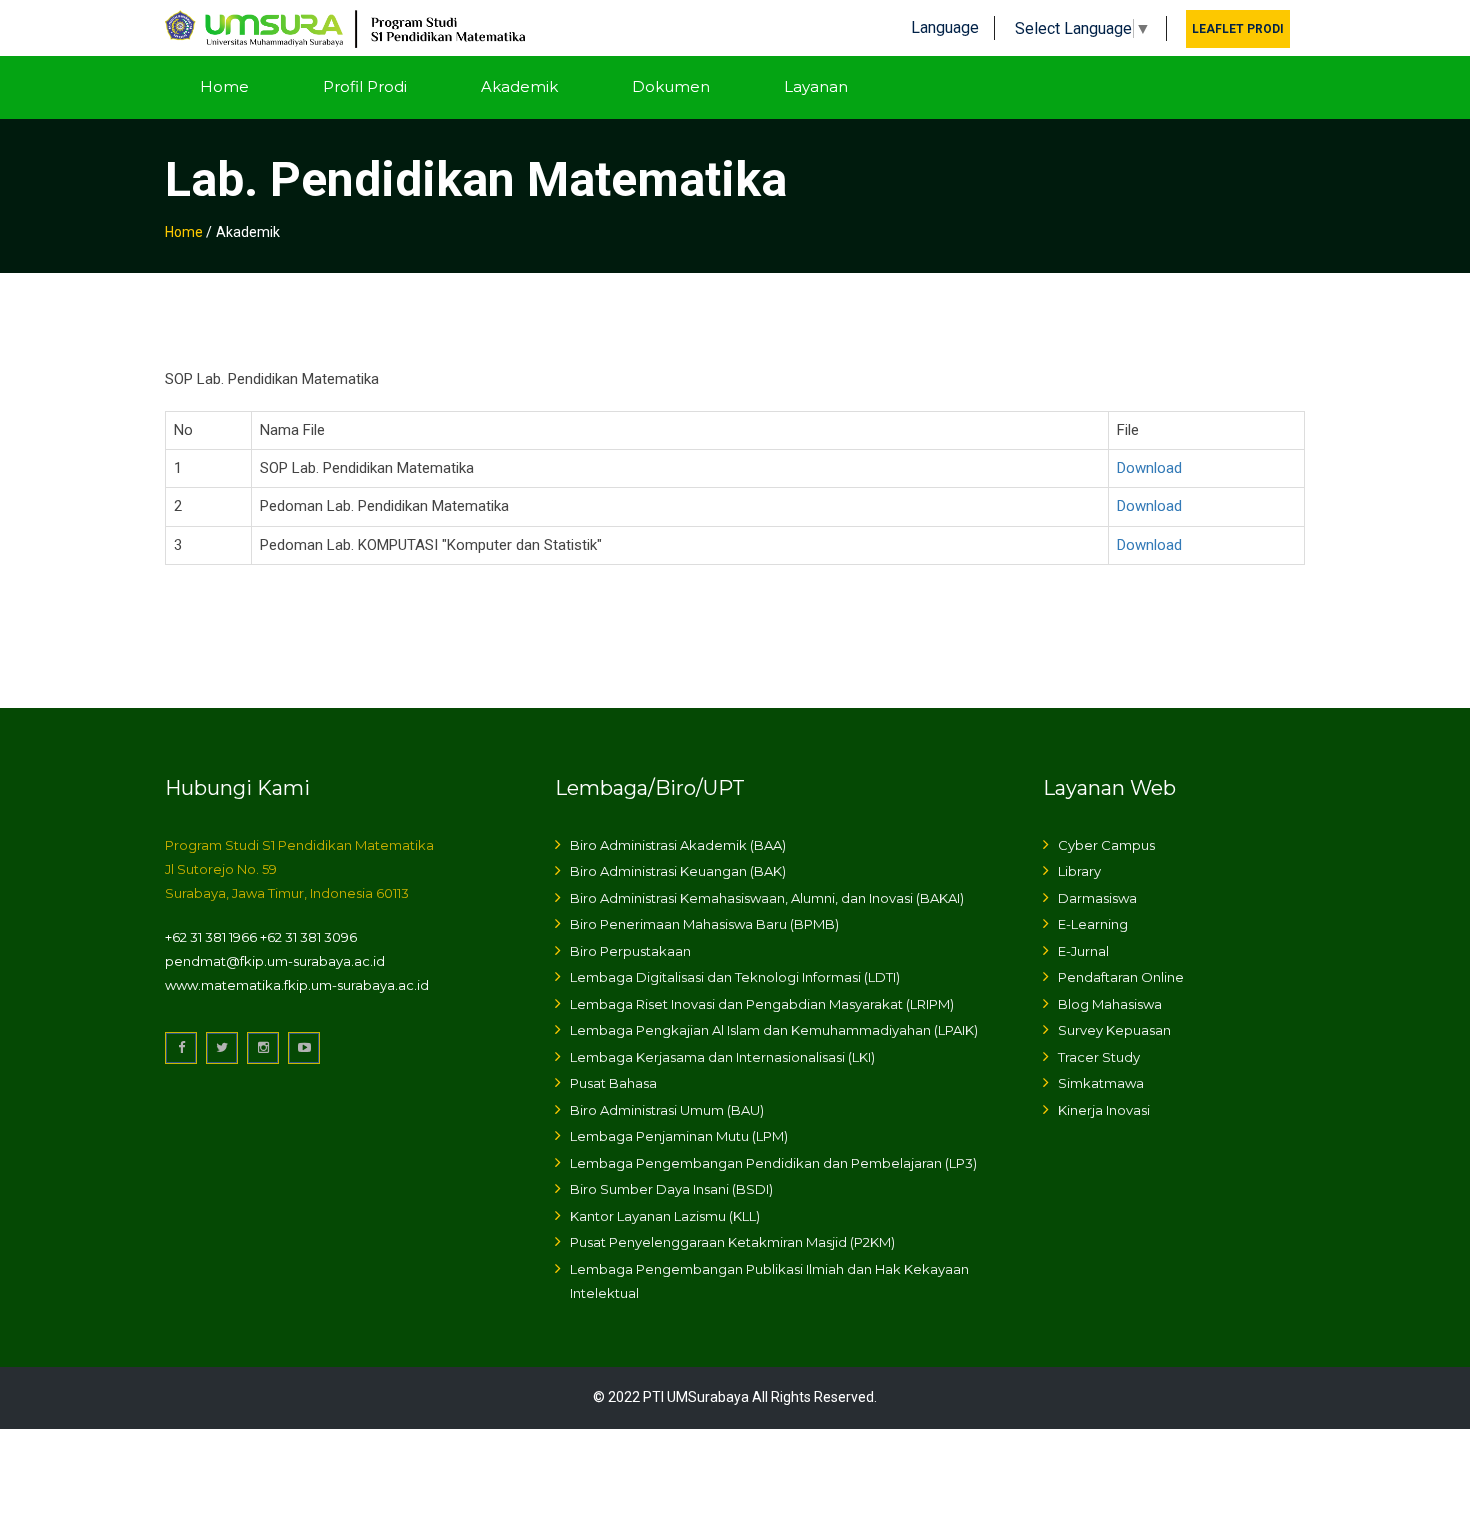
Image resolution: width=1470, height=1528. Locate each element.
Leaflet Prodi (1238, 29)
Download (1149, 468)
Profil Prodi (365, 86)
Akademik (519, 86)
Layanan (816, 86)
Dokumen (671, 86)
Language (945, 27)
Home (224, 86)
